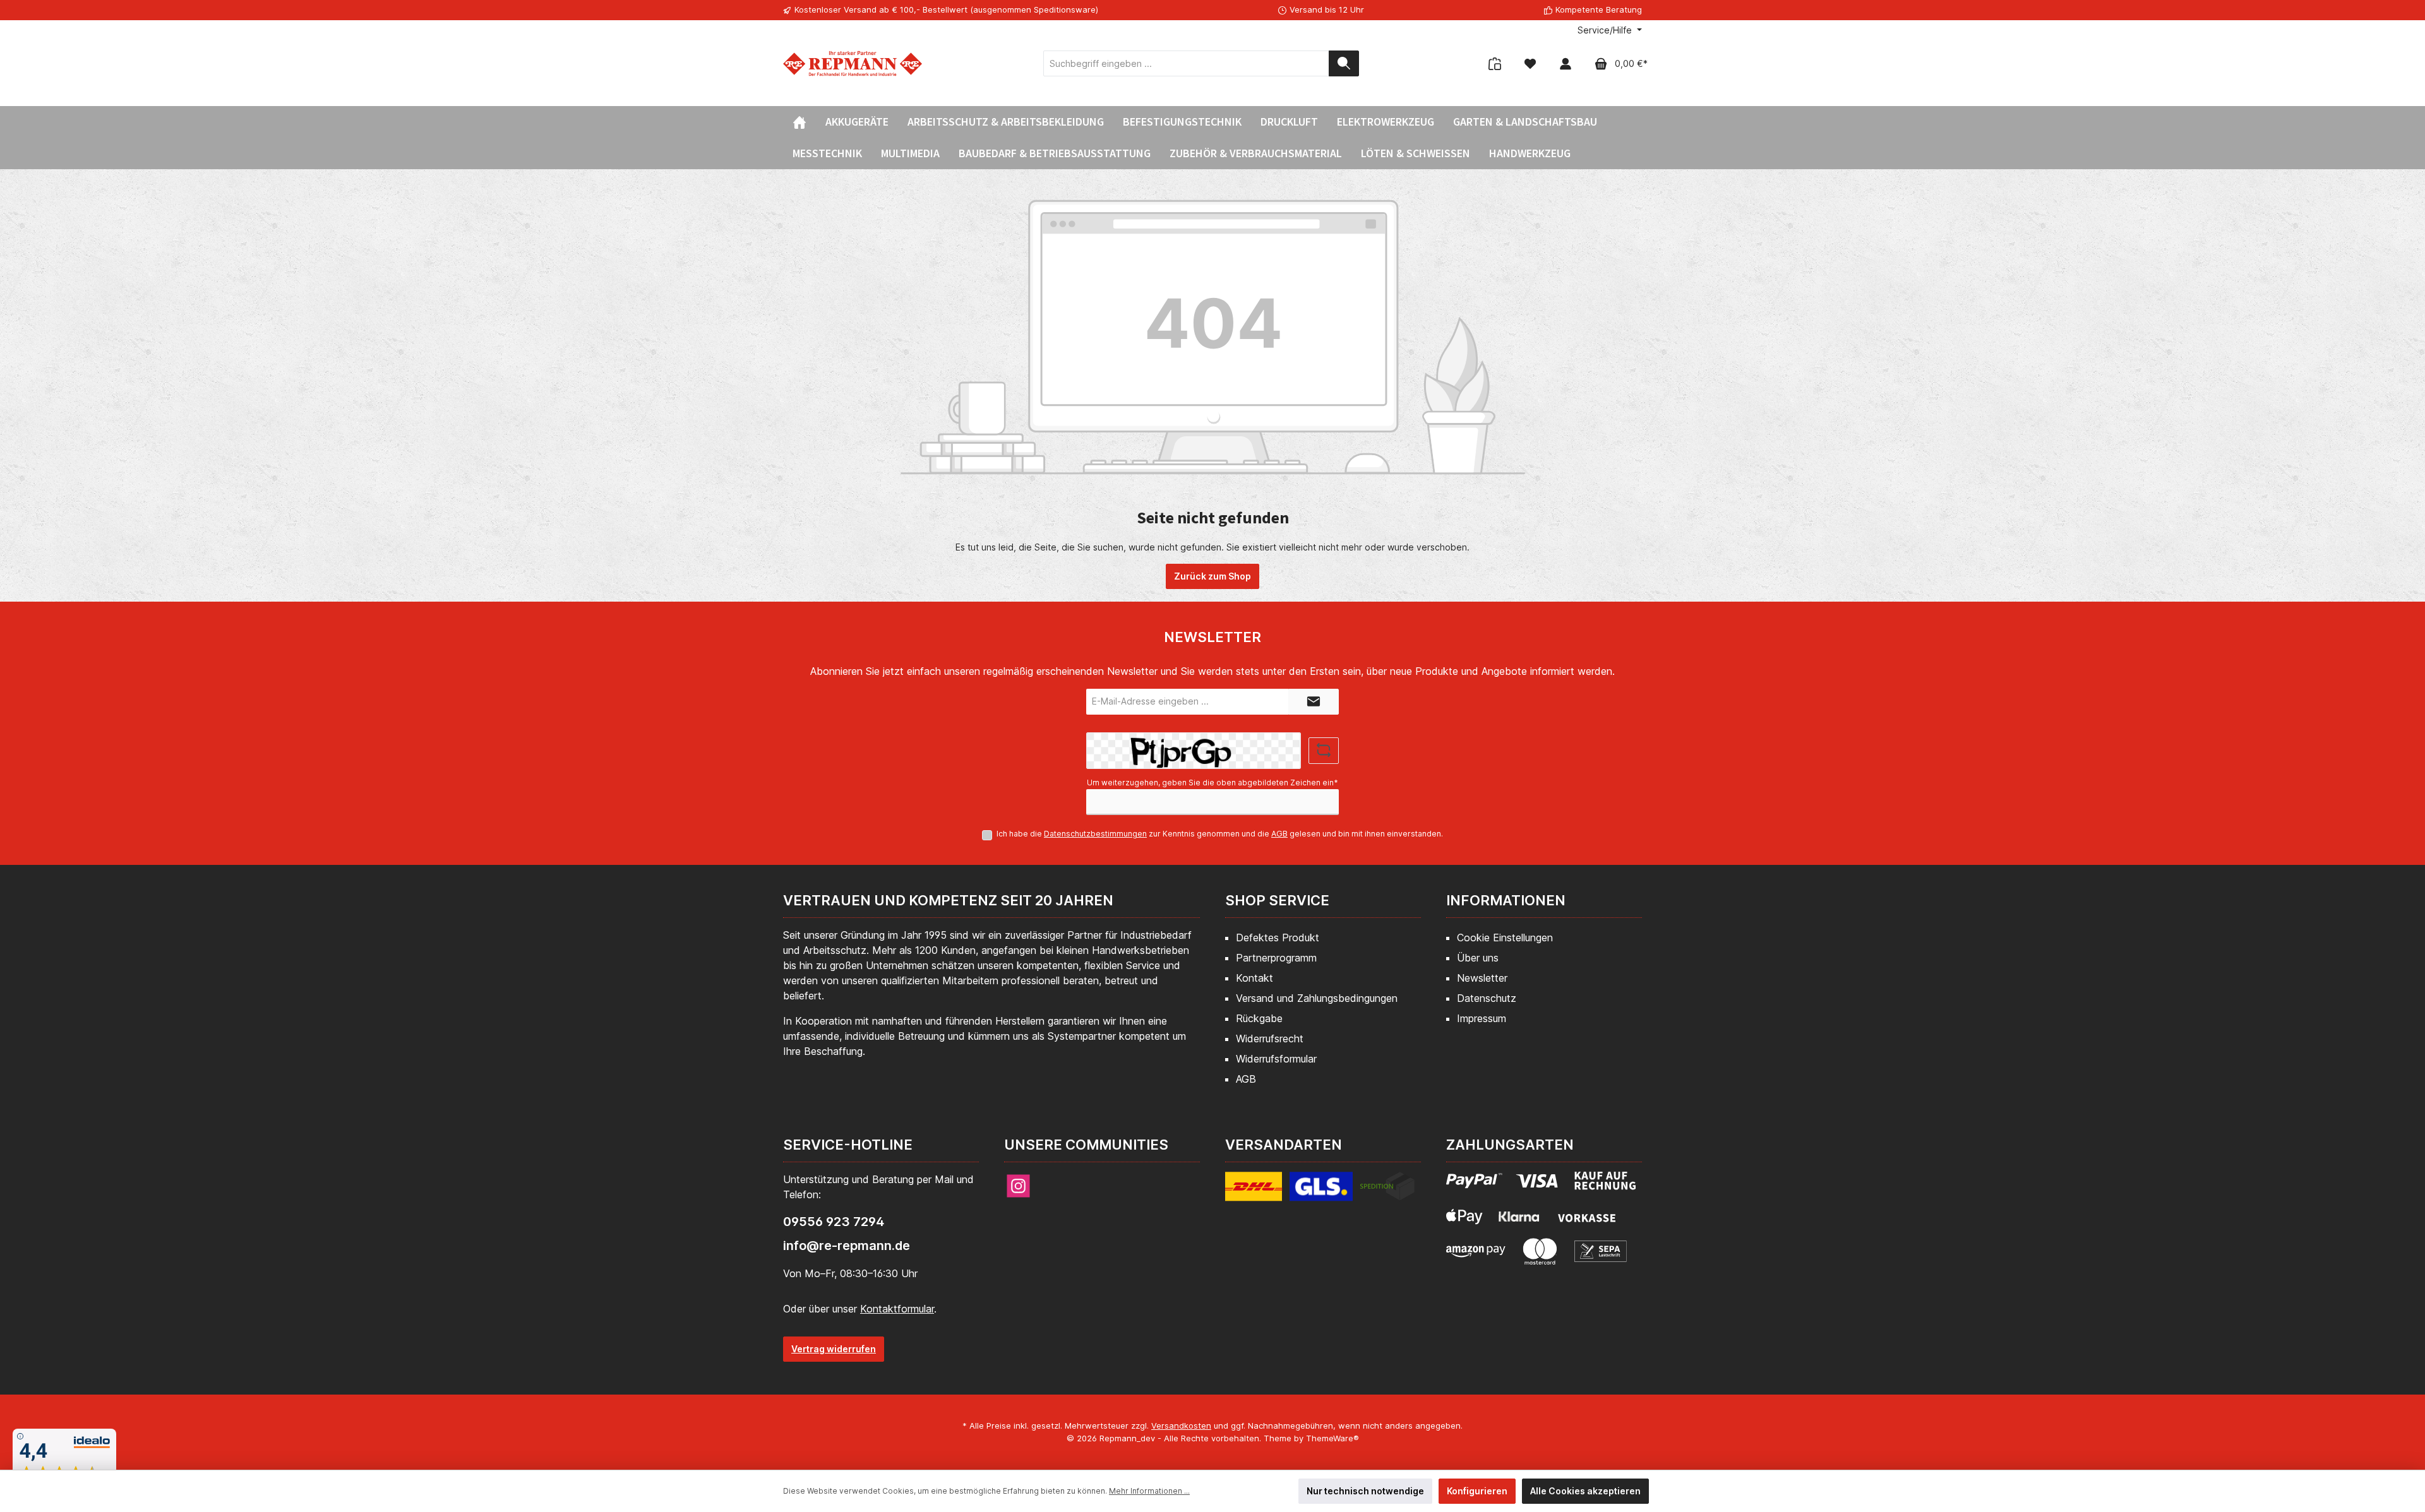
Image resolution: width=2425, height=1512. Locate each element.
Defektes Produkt (1278, 938)
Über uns (1478, 958)
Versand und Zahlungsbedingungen (1317, 998)
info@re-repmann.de (847, 1246)
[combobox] (1186, 63)
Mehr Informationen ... (1149, 1491)
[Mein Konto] (1566, 63)
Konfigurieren (1477, 1491)
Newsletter (1482, 978)
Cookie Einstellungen (1505, 938)
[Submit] (1314, 702)
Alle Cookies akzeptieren (1585, 1491)
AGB (1279, 834)
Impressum (1482, 1018)
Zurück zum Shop (1212, 576)
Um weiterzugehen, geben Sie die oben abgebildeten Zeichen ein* (1212, 783)
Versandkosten (1181, 1426)
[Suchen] (1344, 63)
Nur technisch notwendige (1365, 1491)
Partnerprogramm (1276, 958)
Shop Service (1277, 900)
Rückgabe (1259, 1018)
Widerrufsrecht (1270, 1039)
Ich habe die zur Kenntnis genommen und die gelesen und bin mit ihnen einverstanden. (1220, 834)
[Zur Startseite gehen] (853, 63)
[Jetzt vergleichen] (1495, 63)
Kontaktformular (897, 1309)
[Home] (799, 122)
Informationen (1506, 900)
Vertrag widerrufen (834, 1349)
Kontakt (1254, 978)
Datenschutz (1487, 998)
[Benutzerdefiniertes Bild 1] (1320, 1194)
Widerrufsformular (1276, 1059)
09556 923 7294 (834, 1222)
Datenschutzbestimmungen (1095, 834)
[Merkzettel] (1530, 63)
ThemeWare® (1332, 1438)
